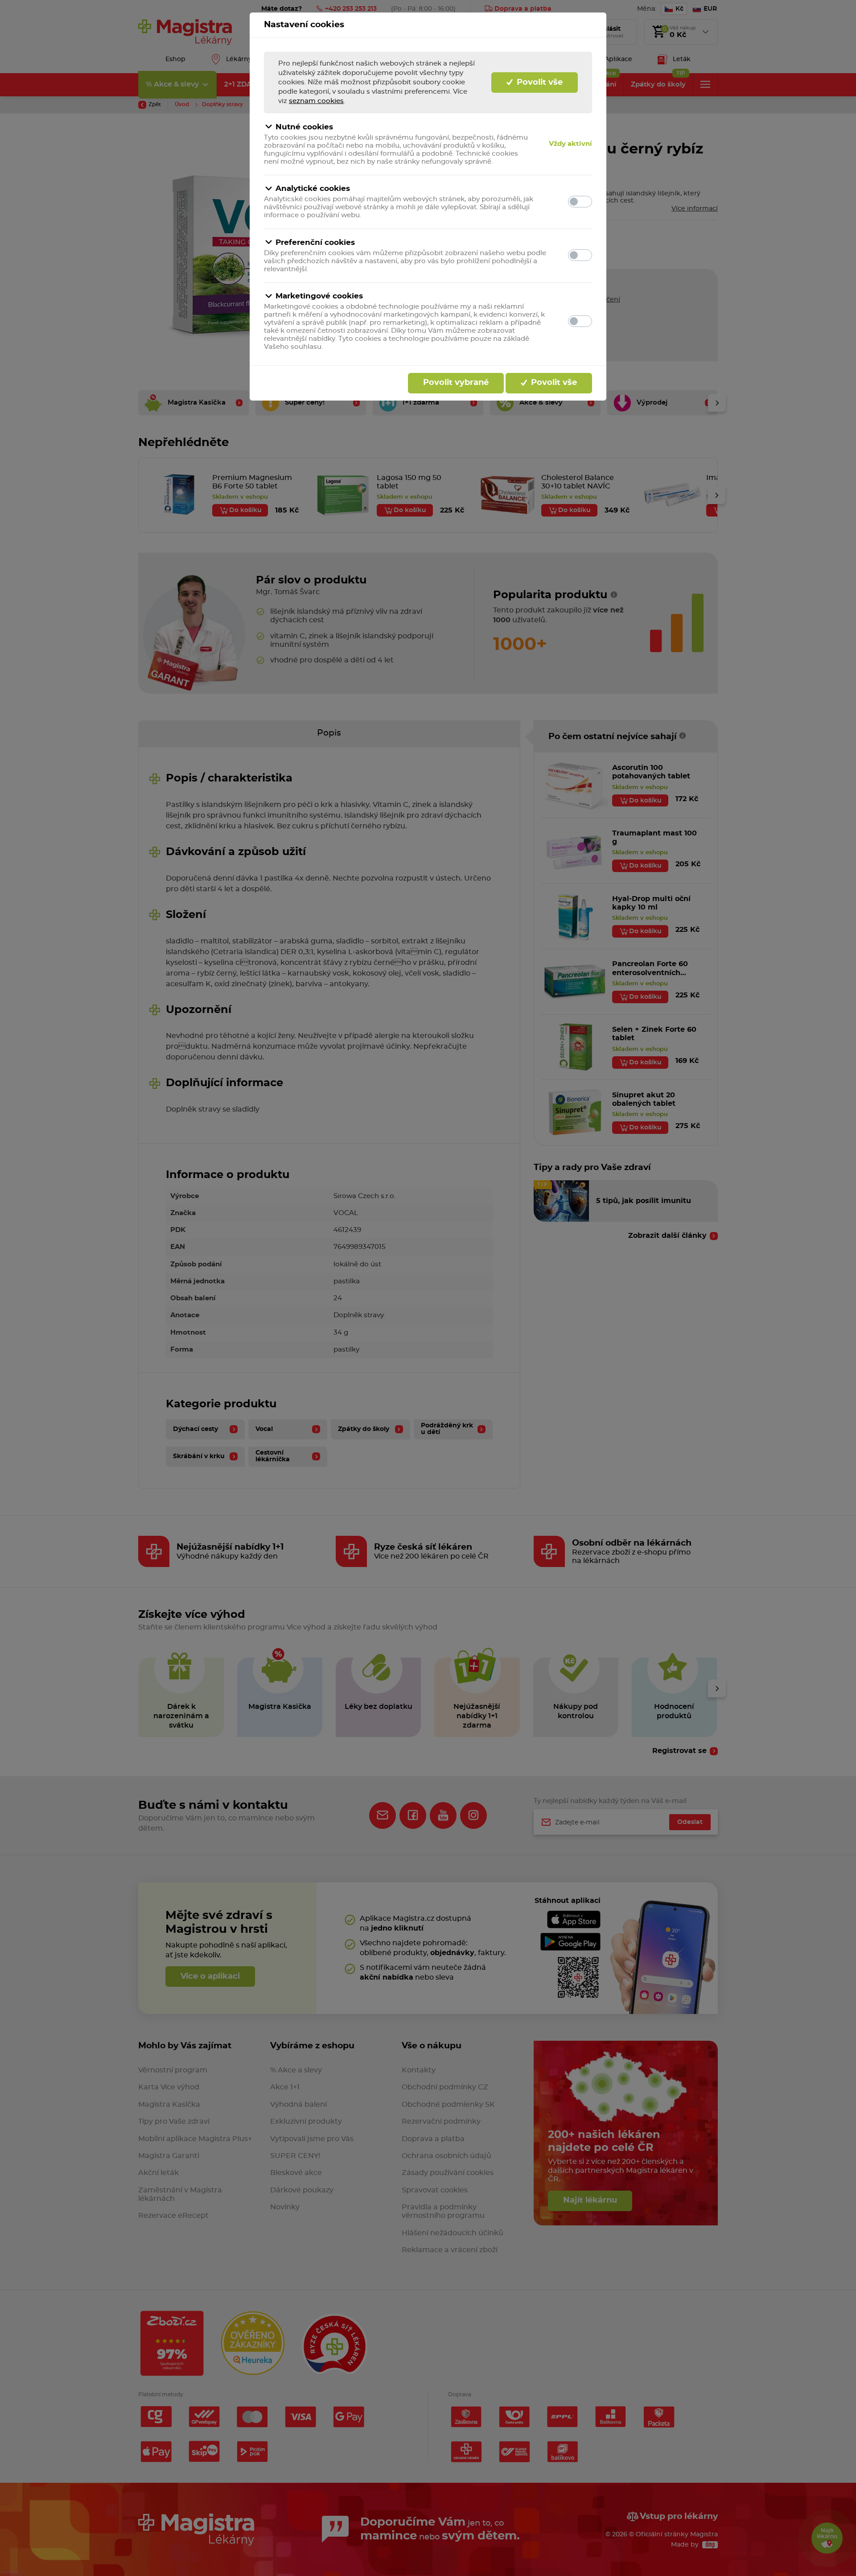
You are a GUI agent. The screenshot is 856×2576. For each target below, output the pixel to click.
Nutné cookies (304, 127)
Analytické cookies (313, 188)
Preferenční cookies (315, 242)
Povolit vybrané (456, 383)
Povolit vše (539, 83)
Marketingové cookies (319, 296)
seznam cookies (316, 101)
